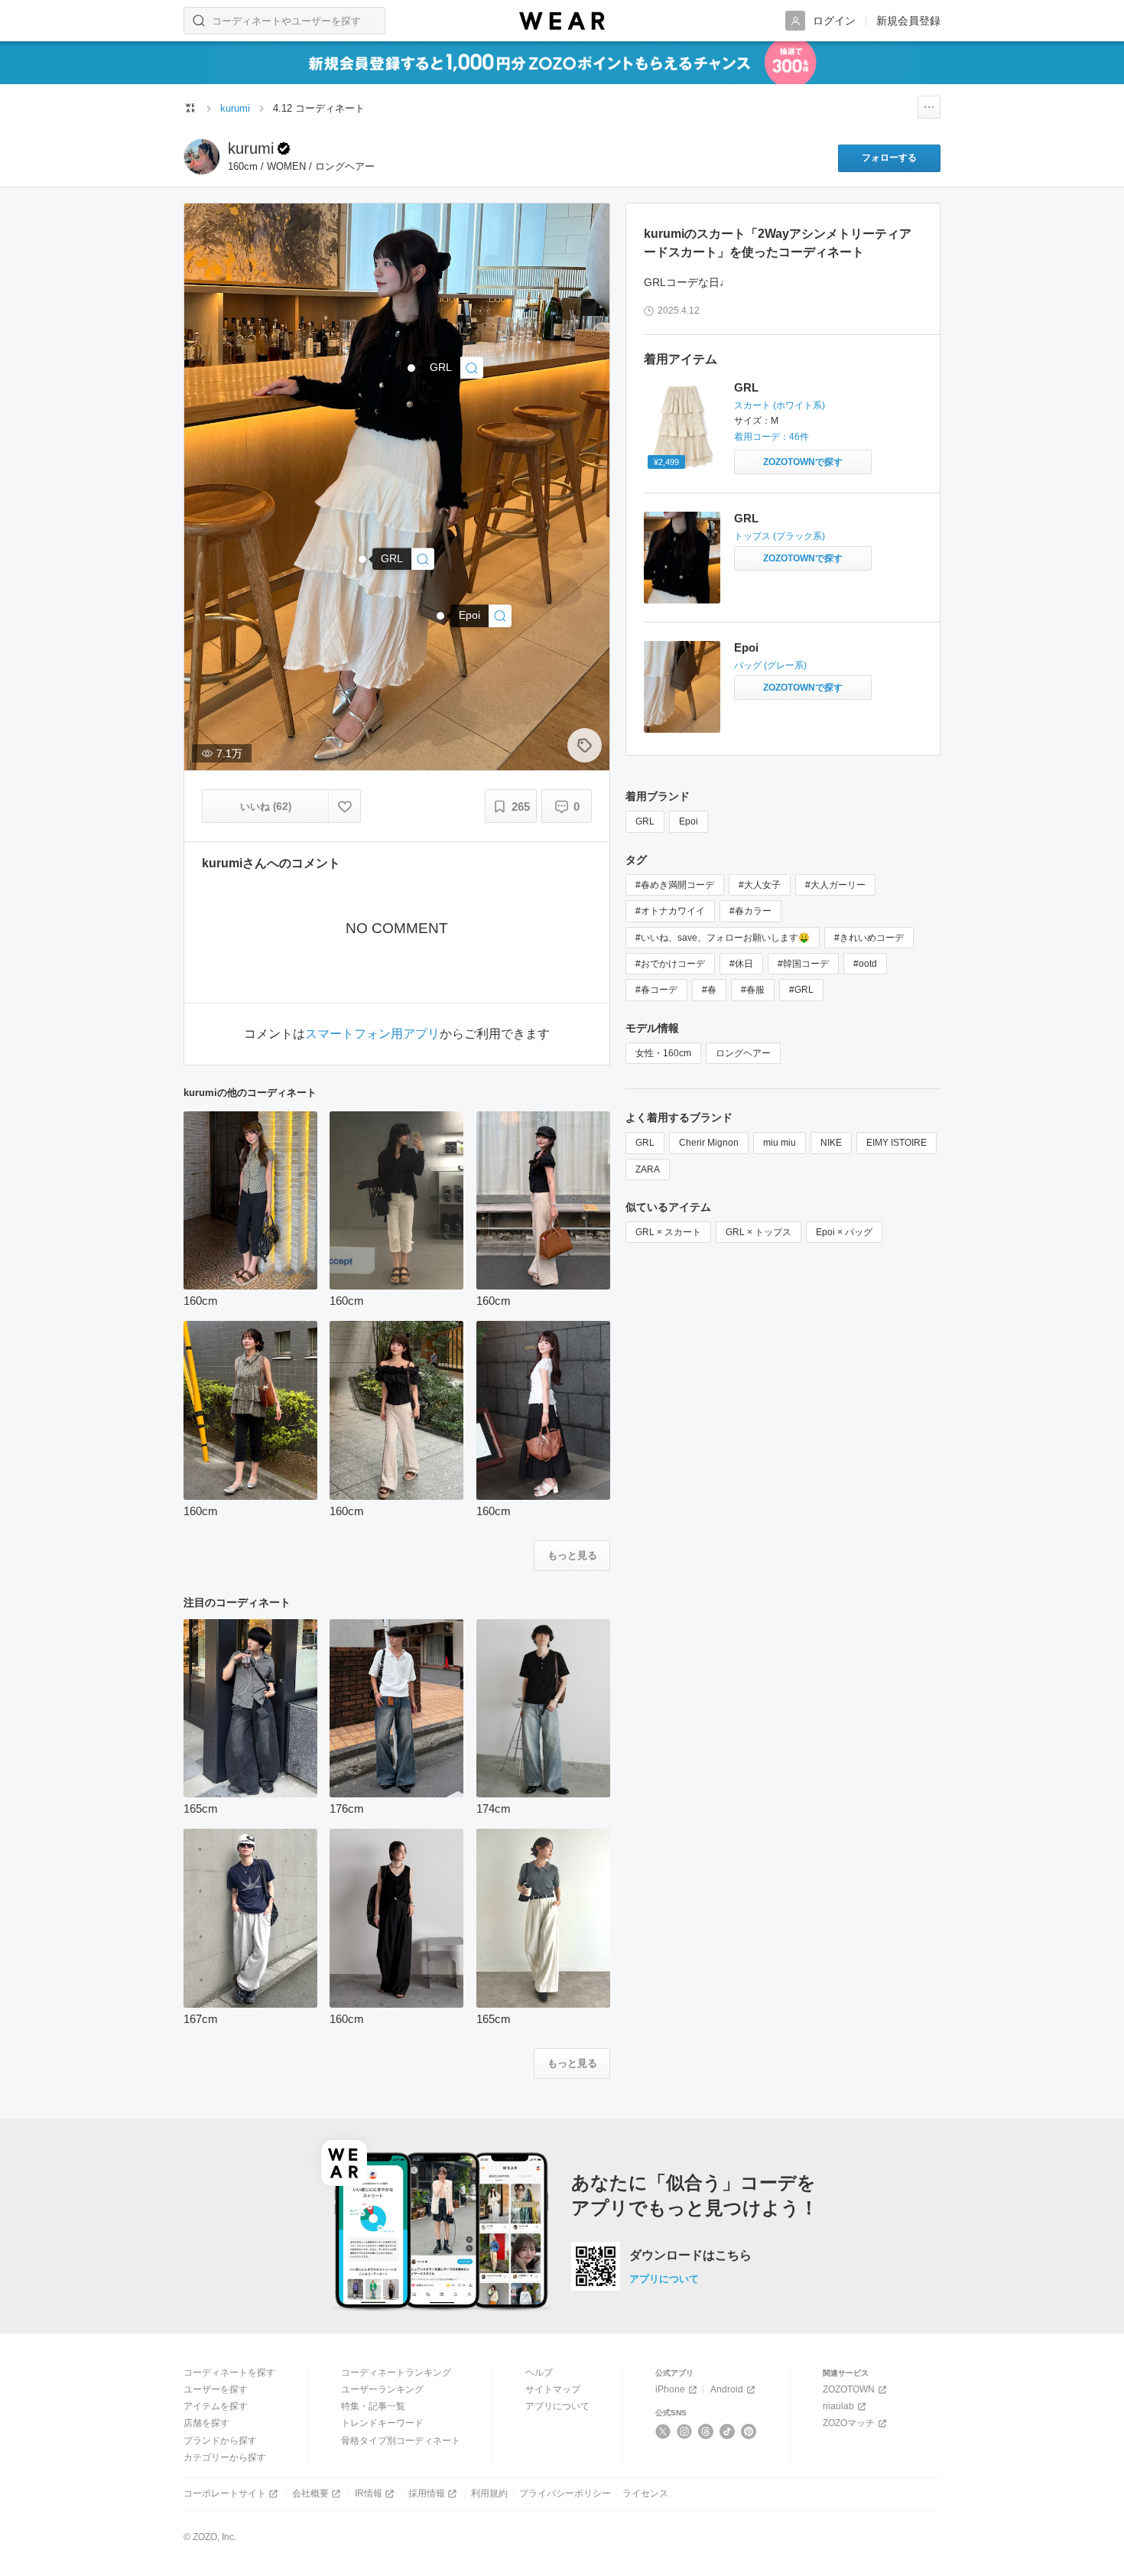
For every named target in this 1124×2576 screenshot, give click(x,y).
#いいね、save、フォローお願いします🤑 (723, 938)
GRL (746, 387)
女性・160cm (663, 1053)
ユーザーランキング (382, 2389)
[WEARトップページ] (190, 108)
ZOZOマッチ (849, 2423)
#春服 (753, 990)
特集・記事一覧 (373, 2406)
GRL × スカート (668, 1232)
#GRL (801, 990)
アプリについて (664, 2279)
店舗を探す (206, 2423)
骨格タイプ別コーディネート (401, 2441)
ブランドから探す (220, 2441)
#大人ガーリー (835, 885)
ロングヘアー (743, 1053)
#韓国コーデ (803, 964)
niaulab (838, 2406)
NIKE (831, 1143)
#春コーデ (656, 990)
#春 (709, 990)
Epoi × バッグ (844, 1232)
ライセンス (645, 2493)
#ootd (865, 964)
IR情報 (369, 2493)
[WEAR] (562, 21)
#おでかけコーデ (670, 964)
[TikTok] (728, 2431)
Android (727, 2389)
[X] (663, 2431)
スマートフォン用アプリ (372, 1034)
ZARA (648, 1169)
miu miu (780, 1143)
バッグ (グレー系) (770, 665)
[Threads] (706, 2431)
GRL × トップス (759, 1232)
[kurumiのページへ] (202, 157)
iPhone (670, 2389)
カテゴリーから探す (225, 2457)
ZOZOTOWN (849, 2389)
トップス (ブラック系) (780, 536)
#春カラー (750, 911)
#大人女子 (760, 885)
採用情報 (427, 2493)
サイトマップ (553, 2389)
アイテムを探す (216, 2406)
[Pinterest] (749, 2431)
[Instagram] (685, 2431)
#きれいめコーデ (869, 938)
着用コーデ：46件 (772, 437)
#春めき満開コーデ (675, 885)
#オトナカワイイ (670, 911)
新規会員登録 (908, 21)
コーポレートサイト (225, 2493)
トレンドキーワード (382, 2423)
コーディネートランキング (396, 2373)
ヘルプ (539, 2373)
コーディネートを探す (229, 2373)
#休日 (741, 964)
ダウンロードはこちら (690, 2256)
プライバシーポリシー (565, 2493)
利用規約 (489, 2493)
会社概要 (310, 2493)
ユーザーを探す (216, 2389)
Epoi (746, 647)
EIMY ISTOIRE (897, 1143)
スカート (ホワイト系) (780, 405)
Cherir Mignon (709, 1143)
